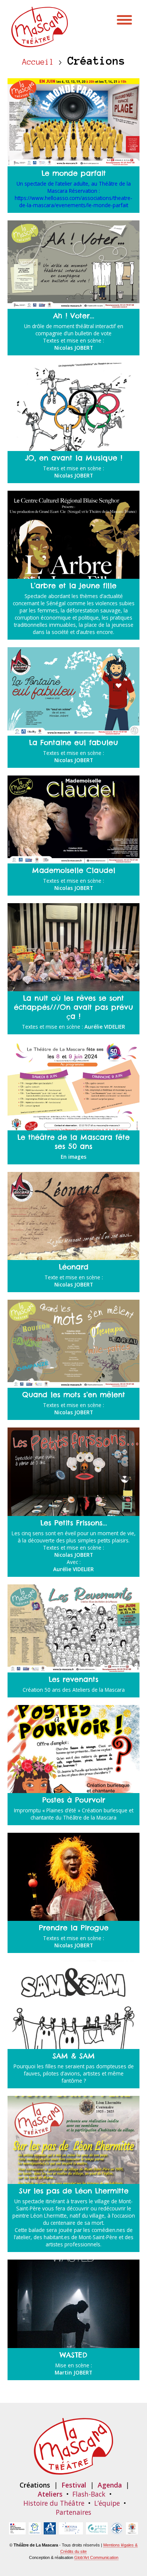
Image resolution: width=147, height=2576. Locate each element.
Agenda (110, 2485)
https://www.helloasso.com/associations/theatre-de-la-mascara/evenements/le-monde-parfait (73, 201)
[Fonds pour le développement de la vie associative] (71, 2530)
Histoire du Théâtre (54, 2503)
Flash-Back (89, 2494)
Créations (35, 2485)
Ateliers (50, 2494)
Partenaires (73, 2512)
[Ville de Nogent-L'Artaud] (132, 2530)
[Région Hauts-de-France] (35, 2530)
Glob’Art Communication (96, 2557)
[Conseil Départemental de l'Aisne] (50, 2530)
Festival (74, 2485)
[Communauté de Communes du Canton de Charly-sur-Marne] (117, 2530)
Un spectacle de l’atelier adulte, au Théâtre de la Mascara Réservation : (74, 187)
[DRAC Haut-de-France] (17, 2530)
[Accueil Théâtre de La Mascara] (40, 43)
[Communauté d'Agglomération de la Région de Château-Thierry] (97, 2530)
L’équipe (107, 2503)
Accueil (38, 62)
